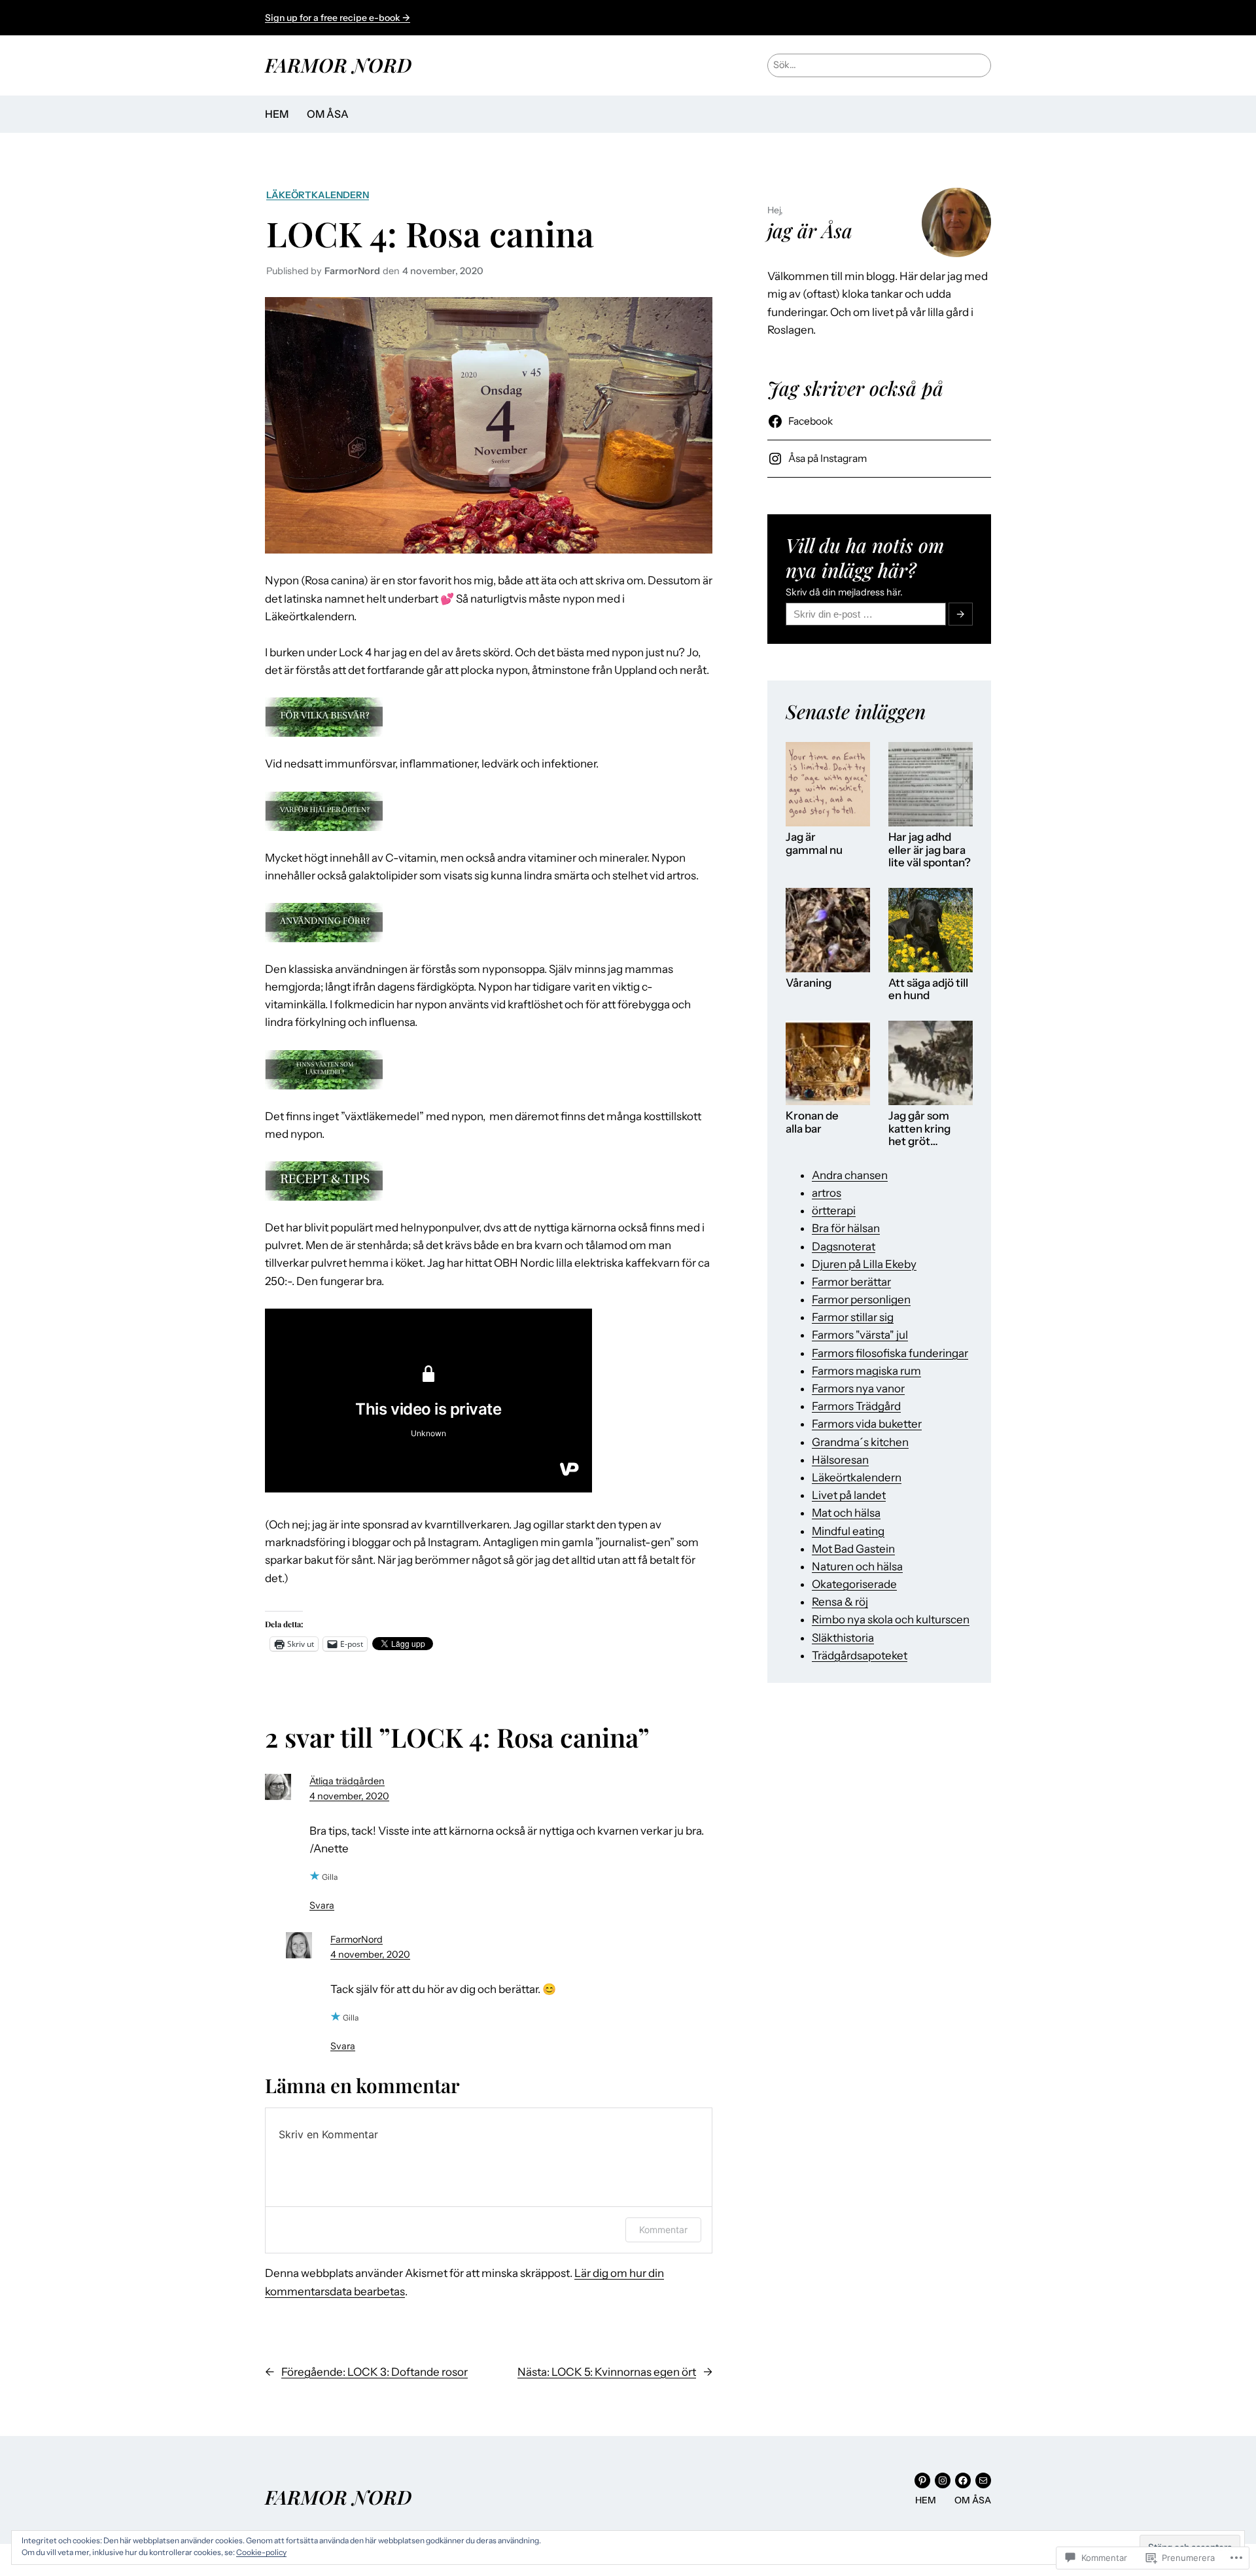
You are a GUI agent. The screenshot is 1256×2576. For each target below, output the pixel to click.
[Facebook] (963, 2480)
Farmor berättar (851, 1282)
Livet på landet (849, 1495)
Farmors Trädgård (856, 1406)
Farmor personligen (861, 1299)
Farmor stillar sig (853, 1317)
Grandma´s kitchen (860, 1442)
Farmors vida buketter (867, 1424)
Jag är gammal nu (814, 844)
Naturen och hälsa (857, 1566)
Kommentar (663, 2230)
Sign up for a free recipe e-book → (338, 18)
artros (827, 1193)
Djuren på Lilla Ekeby (864, 1264)
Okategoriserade (854, 1584)
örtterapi (834, 1210)
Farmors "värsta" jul (860, 1335)
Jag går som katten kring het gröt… (919, 1129)
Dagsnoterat (844, 1246)
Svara (322, 1905)
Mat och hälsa (846, 1513)
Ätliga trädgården (347, 1781)
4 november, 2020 (349, 1796)
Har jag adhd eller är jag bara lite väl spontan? (930, 850)
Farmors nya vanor (858, 1388)
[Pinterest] (922, 2480)
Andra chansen (850, 1175)
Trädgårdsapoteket (860, 1655)
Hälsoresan (840, 1460)
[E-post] (983, 2480)
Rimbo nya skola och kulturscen (891, 1619)
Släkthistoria (843, 1638)
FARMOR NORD (338, 64)
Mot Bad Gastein (853, 1549)
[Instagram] (943, 2480)
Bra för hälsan (846, 1228)
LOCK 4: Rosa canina (430, 233)
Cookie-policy (261, 2552)
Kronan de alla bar (812, 1122)
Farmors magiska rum (866, 1371)
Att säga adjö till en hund (928, 990)
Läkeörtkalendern (318, 195)
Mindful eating (848, 1531)
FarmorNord (357, 1939)
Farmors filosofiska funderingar (890, 1353)
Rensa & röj (840, 1602)
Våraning (809, 983)
